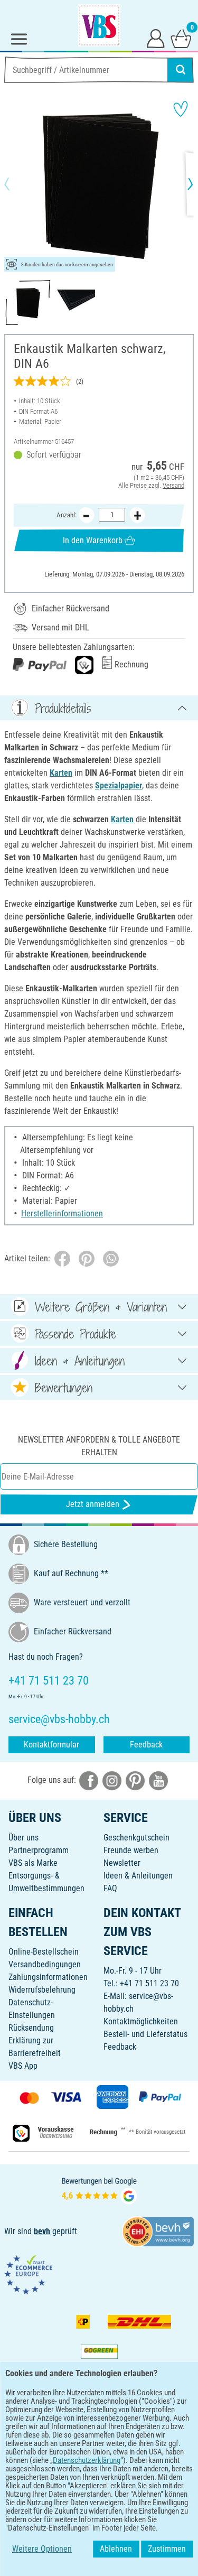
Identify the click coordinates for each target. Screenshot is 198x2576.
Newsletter (122, 1863)
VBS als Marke (33, 1863)
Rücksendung (31, 2028)
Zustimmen (167, 2549)
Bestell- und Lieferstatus (145, 2034)
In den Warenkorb (93, 540)
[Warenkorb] (181, 38)
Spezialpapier (119, 785)
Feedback (146, 1745)
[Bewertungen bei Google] (99, 2189)
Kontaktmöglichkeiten (141, 2021)
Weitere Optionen (42, 2549)
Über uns (23, 1838)
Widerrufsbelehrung (42, 1990)
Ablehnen (116, 2549)
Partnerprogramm (39, 1850)
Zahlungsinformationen (48, 1977)
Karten (61, 773)
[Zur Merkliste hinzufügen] (181, 109)
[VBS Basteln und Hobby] (99, 25)
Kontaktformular (51, 1745)
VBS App (23, 2066)
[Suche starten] (181, 70)
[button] (16, 184)
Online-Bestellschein (44, 1952)
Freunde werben (131, 1850)
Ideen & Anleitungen (138, 1876)
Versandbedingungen (45, 1964)
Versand (173, 485)
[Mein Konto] (156, 38)
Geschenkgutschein (136, 1838)
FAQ (110, 1888)
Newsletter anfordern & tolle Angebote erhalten (99, 1446)
